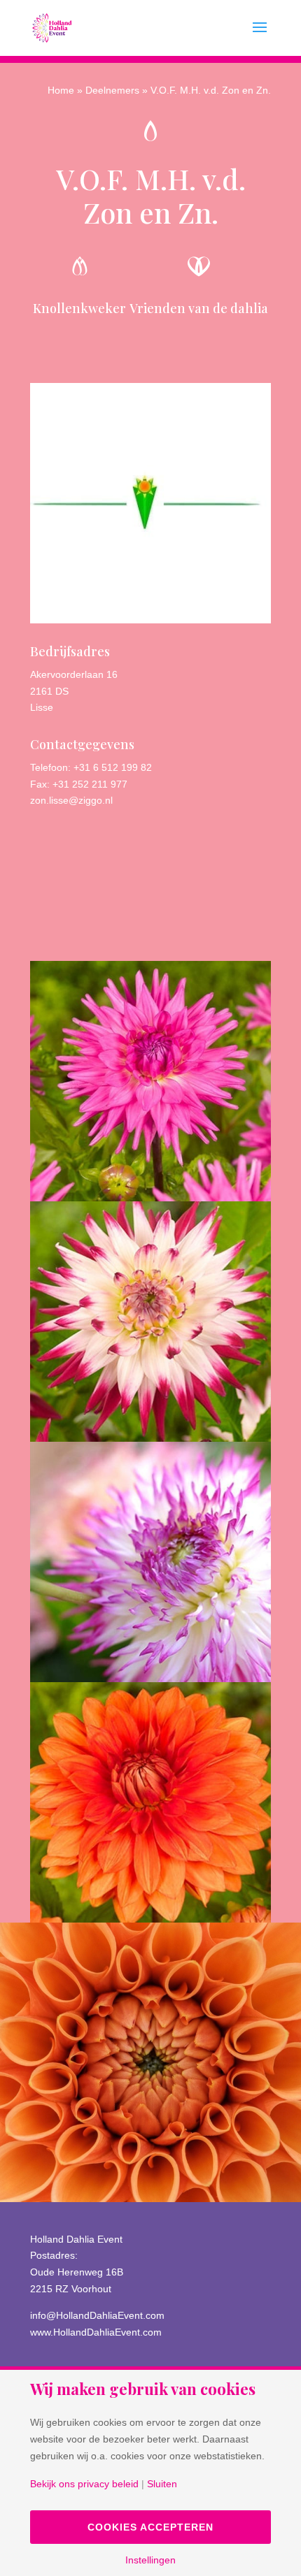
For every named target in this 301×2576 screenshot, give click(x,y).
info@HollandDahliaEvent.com (97, 2315)
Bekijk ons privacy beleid (84, 2484)
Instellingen (150, 2560)
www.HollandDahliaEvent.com (96, 2332)
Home (61, 90)
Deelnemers (112, 90)
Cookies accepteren (150, 2527)
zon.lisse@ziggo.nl (71, 800)
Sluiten (162, 2484)
